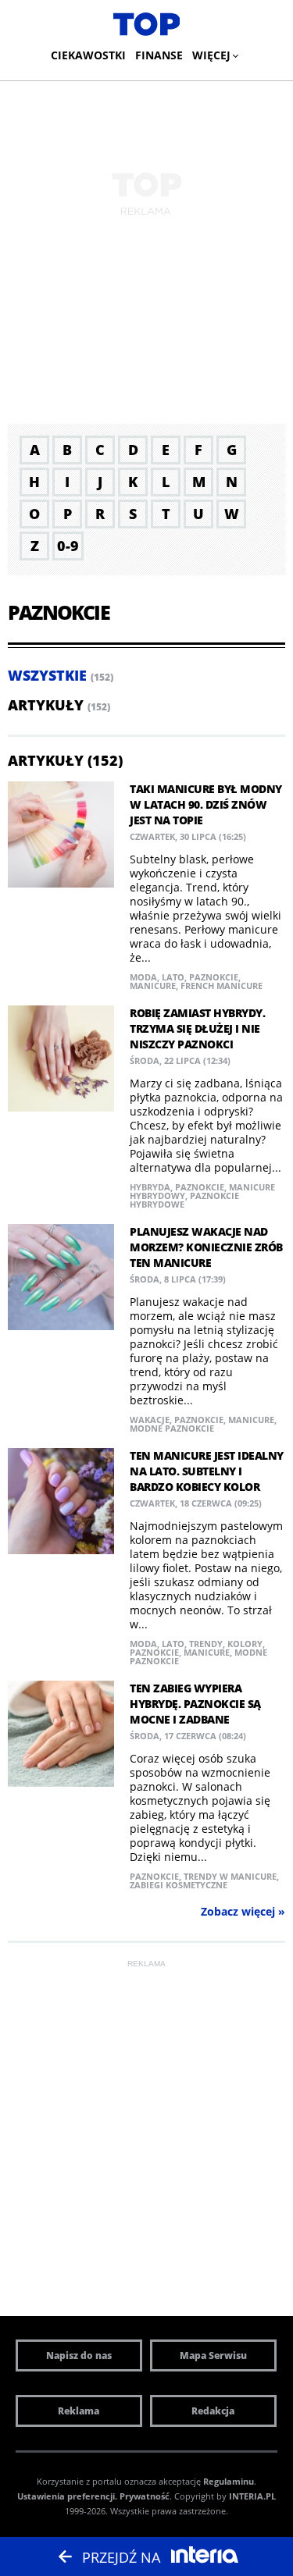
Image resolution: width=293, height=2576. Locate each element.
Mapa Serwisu (213, 2355)
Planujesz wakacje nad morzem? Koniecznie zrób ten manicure (206, 1247)
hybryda (150, 1187)
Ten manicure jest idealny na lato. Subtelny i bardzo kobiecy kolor (207, 1471)
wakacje (150, 1420)
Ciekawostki (88, 55)
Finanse (159, 55)
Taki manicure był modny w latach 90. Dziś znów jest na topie (206, 804)
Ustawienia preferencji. (67, 2496)
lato (173, 977)
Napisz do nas (79, 2355)
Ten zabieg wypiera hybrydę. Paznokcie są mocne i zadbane (195, 1704)
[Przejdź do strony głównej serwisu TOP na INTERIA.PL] (147, 25)
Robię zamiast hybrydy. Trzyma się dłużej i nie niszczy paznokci (197, 1028)
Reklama (79, 2411)
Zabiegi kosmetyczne (179, 1885)
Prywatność (145, 2496)
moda (143, 977)
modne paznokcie (172, 1428)
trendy (206, 1644)
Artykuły (46, 705)
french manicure (222, 986)
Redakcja (213, 2411)
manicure (153, 986)
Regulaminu (229, 2481)
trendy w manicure (230, 1876)
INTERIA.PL (252, 2496)
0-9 (68, 546)
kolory (245, 1644)
